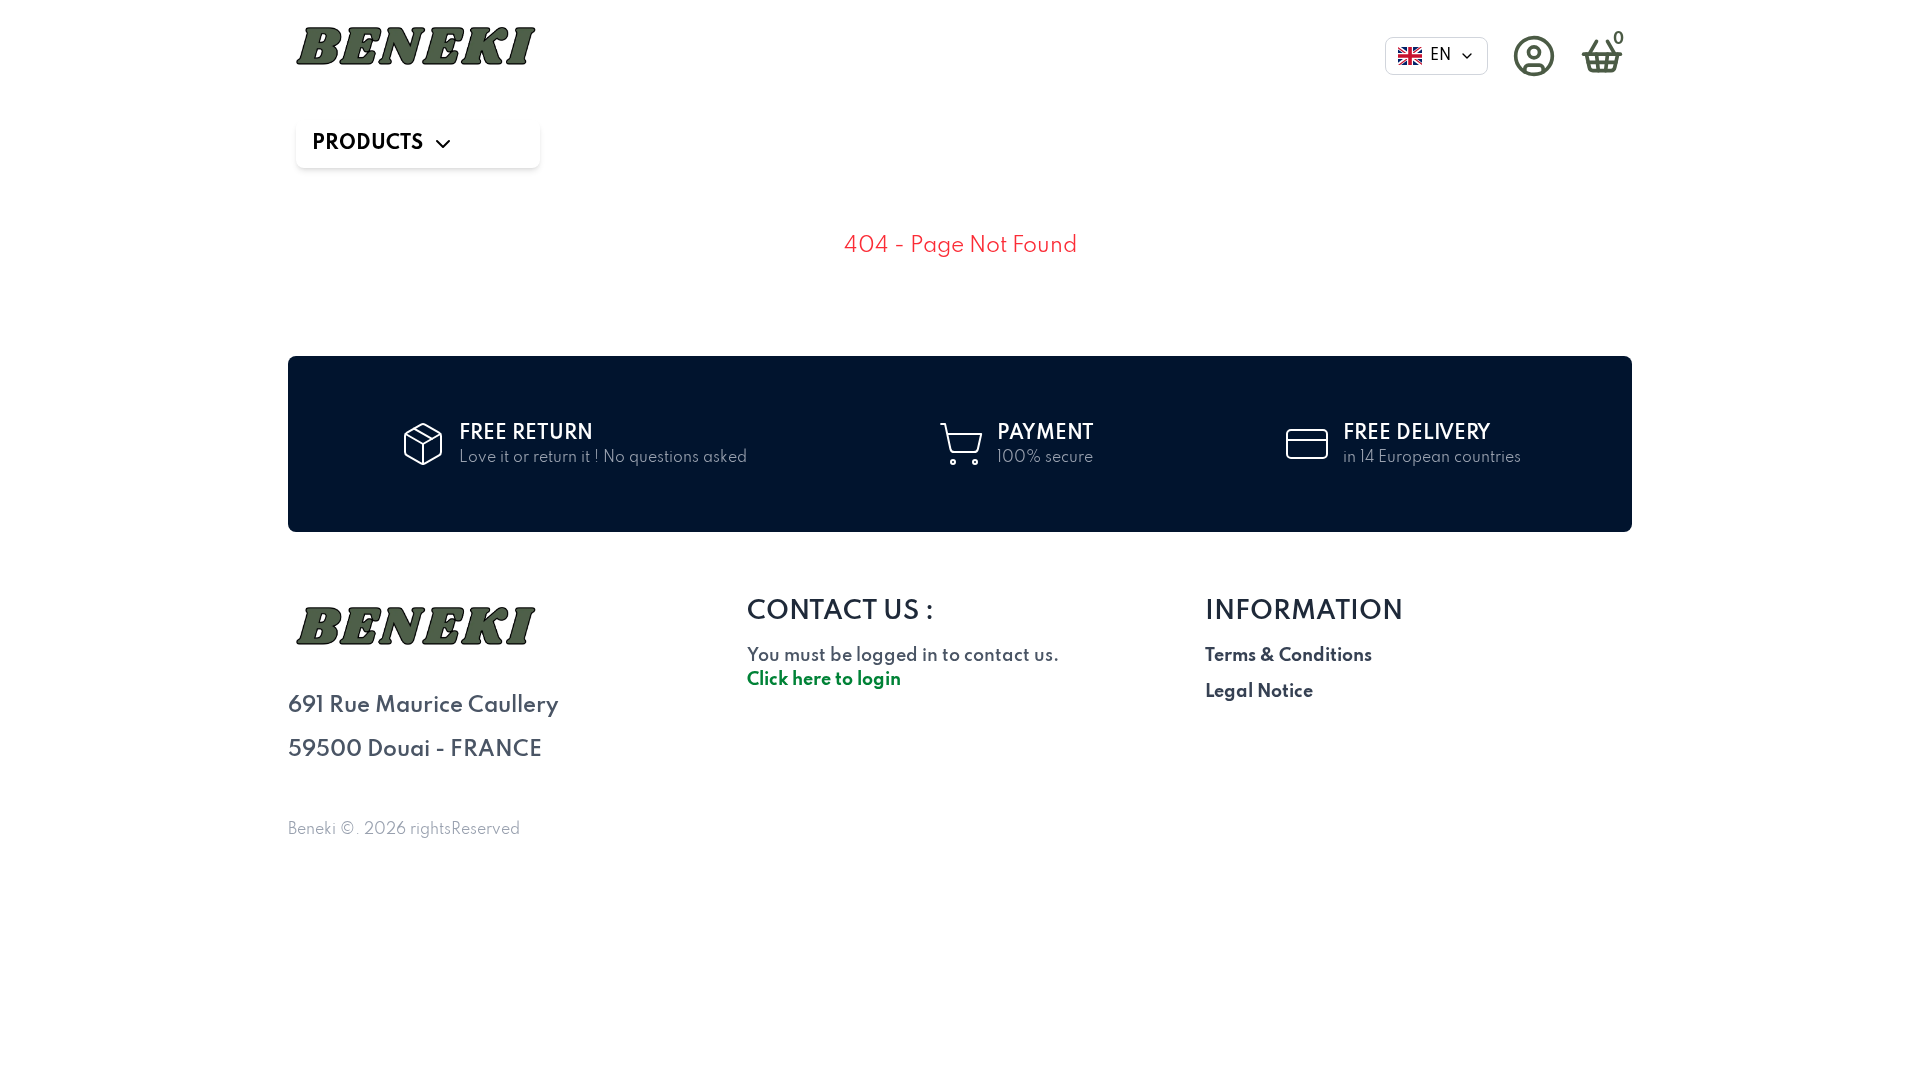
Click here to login (824, 680)
